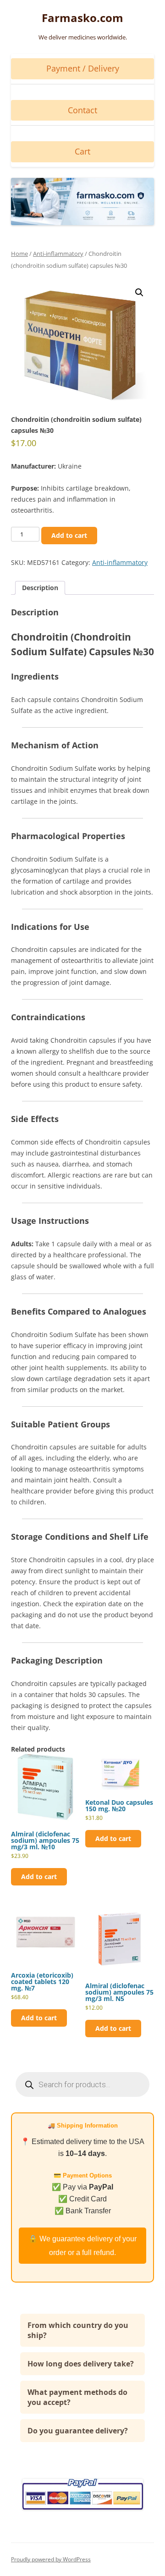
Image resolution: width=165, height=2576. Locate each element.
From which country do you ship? (78, 2330)
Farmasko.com (82, 18)
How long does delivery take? (81, 2364)
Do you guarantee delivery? (78, 2431)
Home (19, 254)
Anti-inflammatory (58, 254)
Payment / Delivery (83, 68)
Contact (82, 110)
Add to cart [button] (39, 1877)
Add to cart (69, 535)
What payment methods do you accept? (77, 2397)
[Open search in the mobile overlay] (82, 2084)
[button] (139, 293)
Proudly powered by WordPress (51, 2559)
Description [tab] (40, 588)
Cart (82, 151)
